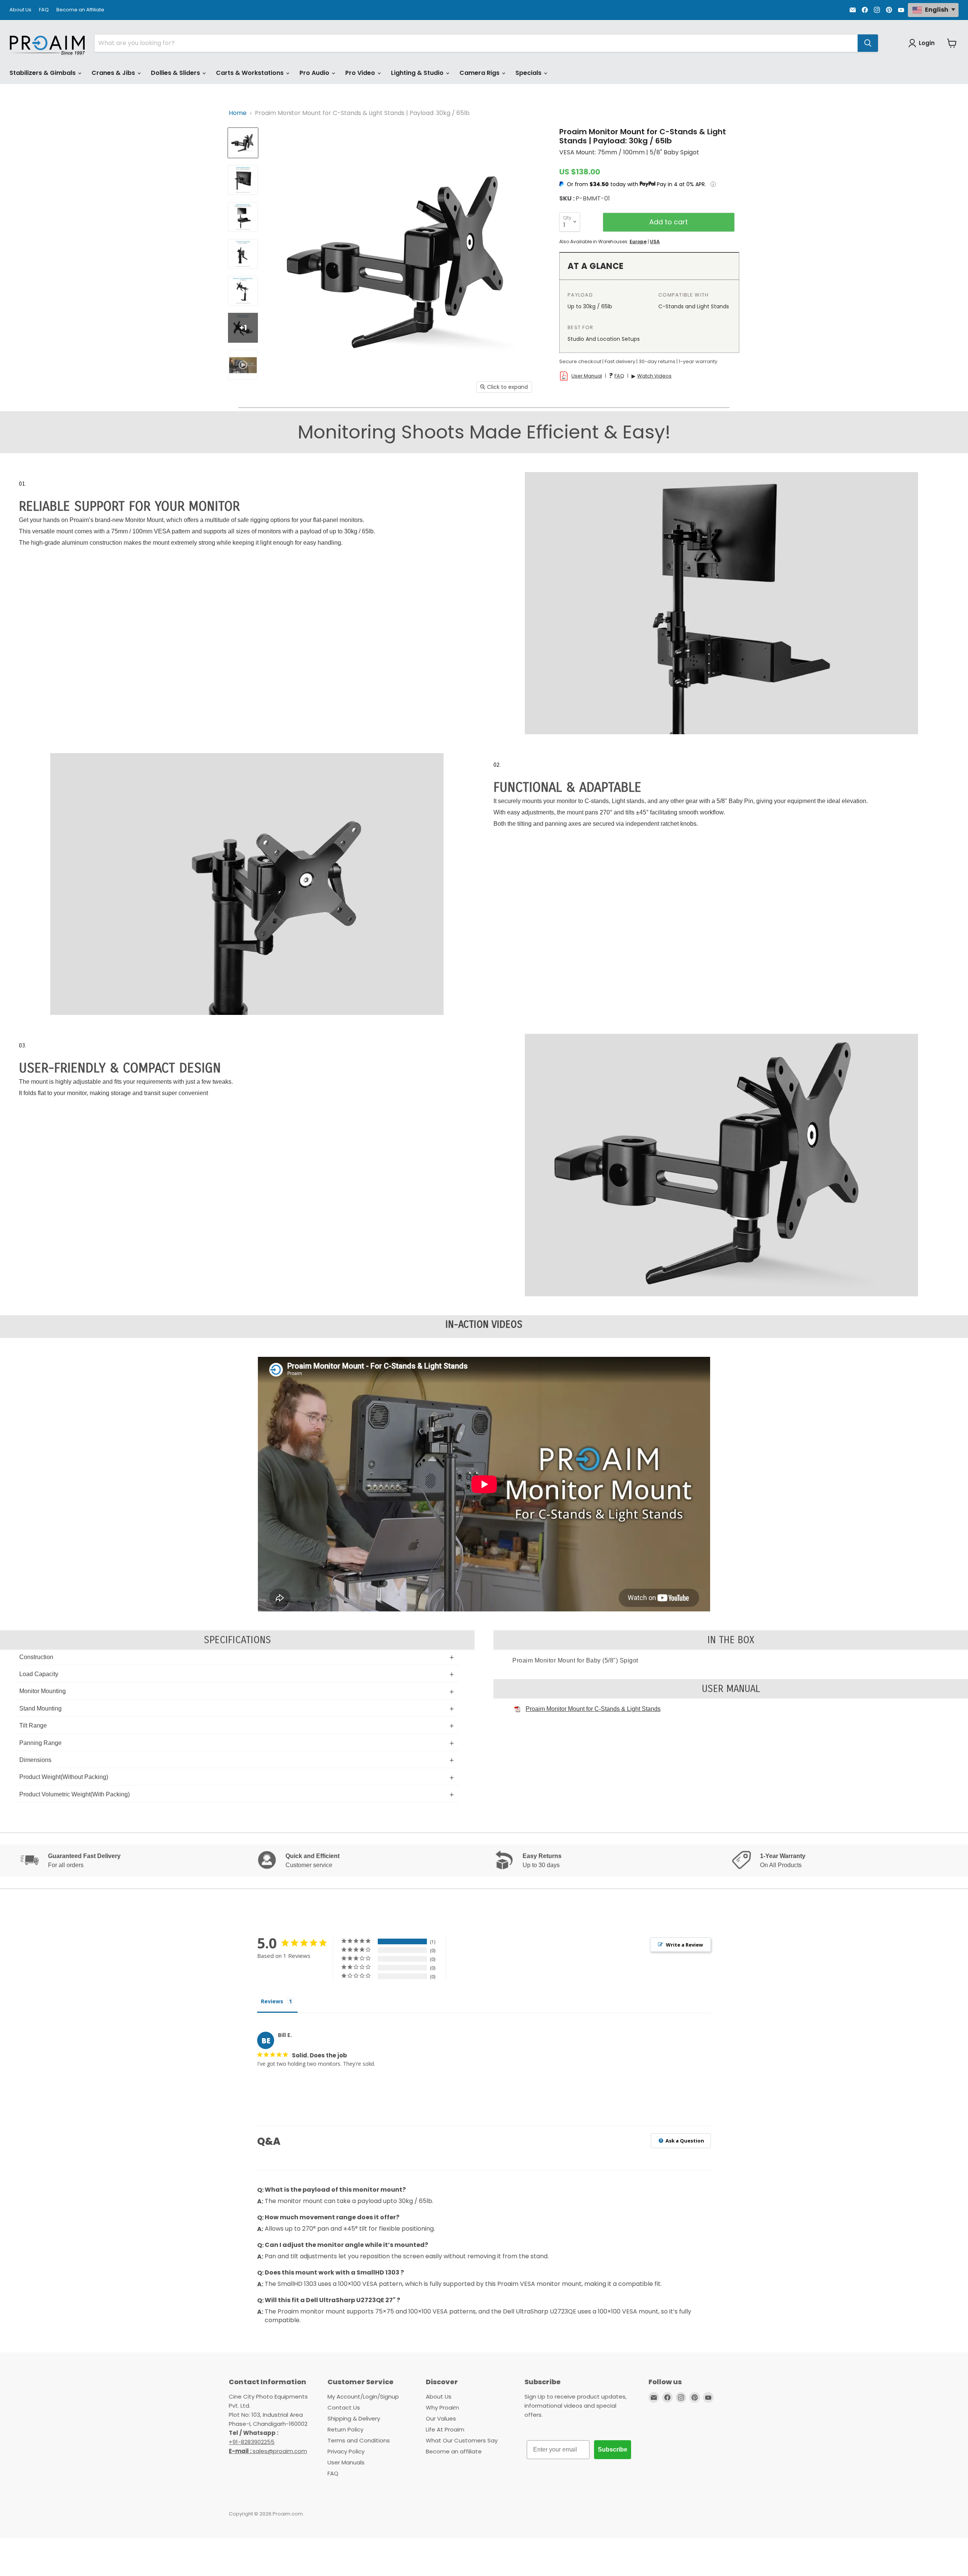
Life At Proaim (445, 2429)
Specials (529, 73)
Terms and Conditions (359, 2440)
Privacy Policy (346, 2451)
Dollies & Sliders (176, 73)
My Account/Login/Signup (363, 2397)
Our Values (441, 2418)
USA (655, 242)
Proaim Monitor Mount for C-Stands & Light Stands (593, 1709)
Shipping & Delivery (354, 2418)
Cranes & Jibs (114, 73)
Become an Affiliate (80, 10)
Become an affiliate (454, 2451)
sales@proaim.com (280, 2451)
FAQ (44, 10)
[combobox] (476, 43)
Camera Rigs (480, 73)
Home (238, 113)
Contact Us (344, 2407)
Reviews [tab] (272, 2001)
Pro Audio (315, 73)
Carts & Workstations (251, 73)
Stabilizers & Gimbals (43, 73)
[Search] (868, 43)
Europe (638, 242)
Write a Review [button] (684, 1945)
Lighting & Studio (418, 73)
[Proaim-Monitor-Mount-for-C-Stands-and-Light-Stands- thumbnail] (243, 217)
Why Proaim (442, 2407)
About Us (20, 10)
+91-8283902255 (252, 2442)
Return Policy (345, 2429)
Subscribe (613, 2449)
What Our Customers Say (462, 2440)
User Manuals (346, 2462)
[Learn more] (713, 184)
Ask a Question (684, 2141)
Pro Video (361, 73)
